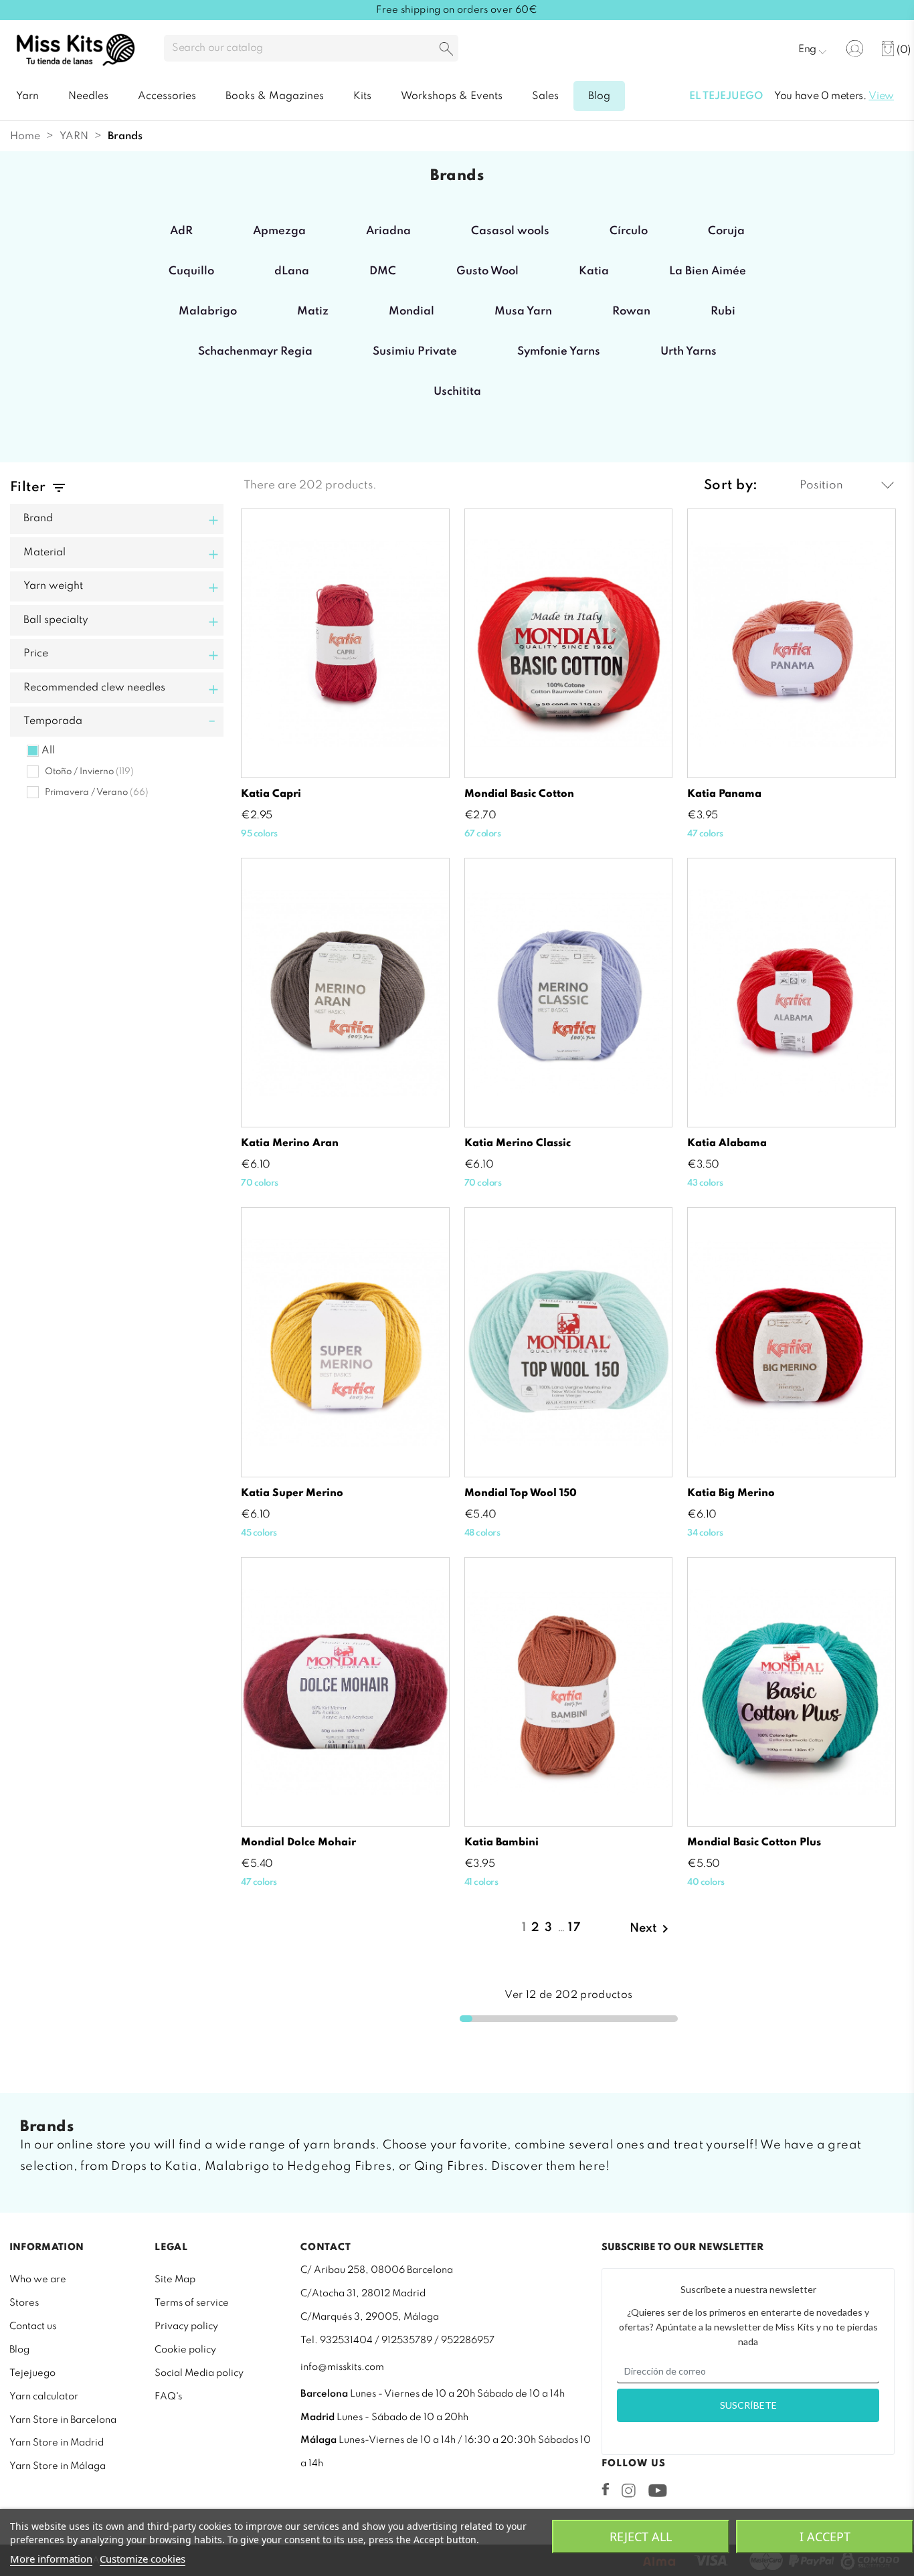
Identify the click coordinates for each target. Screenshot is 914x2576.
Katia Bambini (501, 1843)
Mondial (412, 311)
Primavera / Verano (97, 793)
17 (575, 1928)
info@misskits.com (342, 2367)
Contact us (33, 2326)
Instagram (629, 2490)
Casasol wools (510, 231)
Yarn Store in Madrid (57, 2443)
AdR (181, 231)
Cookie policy (185, 2350)
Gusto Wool (487, 271)
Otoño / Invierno (89, 772)
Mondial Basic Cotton (519, 794)
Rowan (631, 311)
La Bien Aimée (708, 271)
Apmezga (279, 231)
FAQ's (168, 2397)
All (48, 751)
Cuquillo (191, 271)
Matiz (313, 311)
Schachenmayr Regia (255, 352)
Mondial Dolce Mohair (298, 1843)
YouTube (657, 2490)
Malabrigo (208, 311)
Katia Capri (271, 794)
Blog (19, 2350)
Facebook (606, 2489)
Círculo (629, 231)
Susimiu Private (415, 352)
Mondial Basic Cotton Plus (754, 1843)
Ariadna (388, 231)
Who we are (38, 2280)
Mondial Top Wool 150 (521, 1493)
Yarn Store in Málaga (58, 2466)
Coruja (726, 231)
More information (51, 2559)
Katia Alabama (727, 1143)
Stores (24, 2303)
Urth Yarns (689, 352)
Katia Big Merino (731, 1493)
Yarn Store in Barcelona (63, 2420)
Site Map (175, 2280)
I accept (825, 2537)
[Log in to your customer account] (855, 49)
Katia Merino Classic (518, 1143)
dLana (292, 271)
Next (651, 1929)
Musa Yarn (523, 311)
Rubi (723, 311)
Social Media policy (199, 2373)
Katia (594, 271)
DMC (383, 271)
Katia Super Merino (292, 1493)
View (881, 96)
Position (821, 485)
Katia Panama (724, 794)
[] (446, 50)
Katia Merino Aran (290, 1143)
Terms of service (192, 2303)
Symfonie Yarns (559, 352)
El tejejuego (726, 96)
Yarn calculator (44, 2397)
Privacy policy (186, 2326)
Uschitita (457, 392)
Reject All (641, 2537)
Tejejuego (32, 2373)
